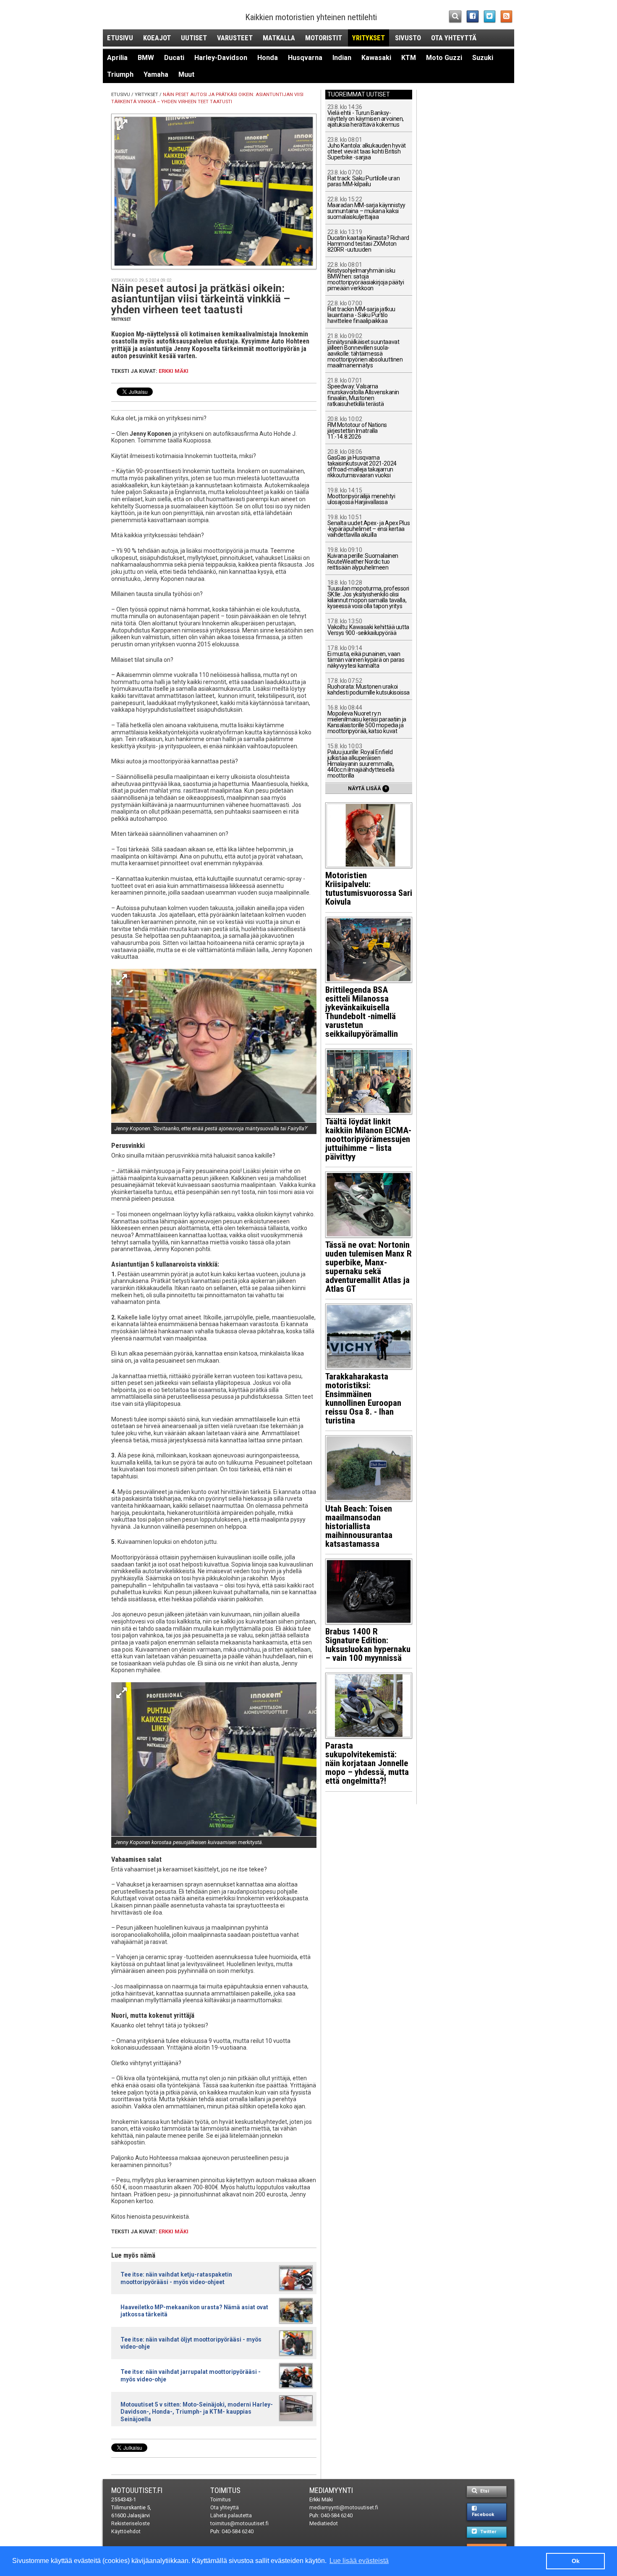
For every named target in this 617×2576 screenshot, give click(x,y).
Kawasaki (376, 58)
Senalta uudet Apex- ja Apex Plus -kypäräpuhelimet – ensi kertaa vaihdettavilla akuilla (369, 526)
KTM (409, 58)
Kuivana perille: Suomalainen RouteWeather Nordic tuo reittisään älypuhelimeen (363, 559)
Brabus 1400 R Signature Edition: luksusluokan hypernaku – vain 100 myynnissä (368, 1645)
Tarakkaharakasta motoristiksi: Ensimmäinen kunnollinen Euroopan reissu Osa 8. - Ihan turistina (363, 1399)
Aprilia (117, 58)
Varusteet (235, 38)
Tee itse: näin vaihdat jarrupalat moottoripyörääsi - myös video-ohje (191, 2375)
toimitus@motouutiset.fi (239, 2523)
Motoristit (324, 38)
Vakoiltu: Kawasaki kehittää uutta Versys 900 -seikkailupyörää (368, 627)
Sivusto (408, 38)
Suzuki (483, 58)
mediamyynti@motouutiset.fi (344, 2507)
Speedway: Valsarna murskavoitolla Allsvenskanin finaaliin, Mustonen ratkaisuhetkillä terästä (363, 392)
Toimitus (225, 2490)
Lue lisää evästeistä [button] (359, 2561)
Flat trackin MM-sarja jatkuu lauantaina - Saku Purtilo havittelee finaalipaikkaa (361, 312)
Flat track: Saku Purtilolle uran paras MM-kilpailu (364, 178)
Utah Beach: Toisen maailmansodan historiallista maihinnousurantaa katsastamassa (359, 1526)
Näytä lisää (368, 788)
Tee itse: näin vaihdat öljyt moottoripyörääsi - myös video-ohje (191, 2343)
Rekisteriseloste (131, 2523)
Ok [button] (576, 2561)
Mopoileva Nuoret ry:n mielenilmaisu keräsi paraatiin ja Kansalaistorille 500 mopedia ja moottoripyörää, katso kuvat (367, 719)
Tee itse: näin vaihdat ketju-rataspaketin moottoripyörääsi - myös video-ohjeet (176, 2278)
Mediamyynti (331, 2490)
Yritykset (369, 38)
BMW (146, 58)
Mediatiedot (324, 2523)
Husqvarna (305, 58)
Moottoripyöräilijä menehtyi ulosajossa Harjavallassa (361, 496)
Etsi (484, 2491)
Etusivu (120, 38)
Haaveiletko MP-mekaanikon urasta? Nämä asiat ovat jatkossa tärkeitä (194, 2311)
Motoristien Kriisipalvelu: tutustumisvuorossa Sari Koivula (369, 889)
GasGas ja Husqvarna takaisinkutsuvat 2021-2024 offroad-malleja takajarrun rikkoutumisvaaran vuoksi (362, 464)
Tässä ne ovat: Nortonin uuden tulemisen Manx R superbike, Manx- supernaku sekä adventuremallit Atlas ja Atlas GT (369, 1267)
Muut (186, 74)
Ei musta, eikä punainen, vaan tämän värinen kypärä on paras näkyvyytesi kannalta (366, 657)
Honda (268, 58)
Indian (342, 58)
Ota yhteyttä (454, 38)
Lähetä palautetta (231, 2515)
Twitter (488, 2532)
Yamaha (156, 74)
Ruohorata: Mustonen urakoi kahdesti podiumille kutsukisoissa (369, 687)
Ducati (174, 58)
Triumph (120, 74)
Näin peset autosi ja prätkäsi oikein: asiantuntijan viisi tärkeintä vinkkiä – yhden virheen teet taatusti (201, 299)
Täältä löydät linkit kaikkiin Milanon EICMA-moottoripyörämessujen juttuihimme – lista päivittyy (368, 1139)
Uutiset (194, 38)
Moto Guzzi (444, 58)
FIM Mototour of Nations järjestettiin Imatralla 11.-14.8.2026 (357, 428)
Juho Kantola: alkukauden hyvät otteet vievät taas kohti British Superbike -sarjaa (367, 149)
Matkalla (279, 38)
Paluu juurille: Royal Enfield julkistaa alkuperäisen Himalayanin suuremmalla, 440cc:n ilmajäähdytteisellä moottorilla (361, 761)
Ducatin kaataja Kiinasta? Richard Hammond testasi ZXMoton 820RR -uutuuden (368, 241)
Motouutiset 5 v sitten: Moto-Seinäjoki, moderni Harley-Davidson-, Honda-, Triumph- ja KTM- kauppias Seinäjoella (197, 2412)
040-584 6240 (238, 2531)
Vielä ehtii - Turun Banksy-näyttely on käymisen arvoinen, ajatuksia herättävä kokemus (366, 116)
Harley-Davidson (221, 58)
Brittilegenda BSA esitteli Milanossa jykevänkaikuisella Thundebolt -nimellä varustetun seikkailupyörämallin (362, 1012)
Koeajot (157, 38)
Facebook (483, 2515)
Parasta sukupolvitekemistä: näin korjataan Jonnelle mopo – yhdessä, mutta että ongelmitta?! (367, 1763)
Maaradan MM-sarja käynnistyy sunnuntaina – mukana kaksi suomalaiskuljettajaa (366, 208)
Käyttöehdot (126, 2531)
